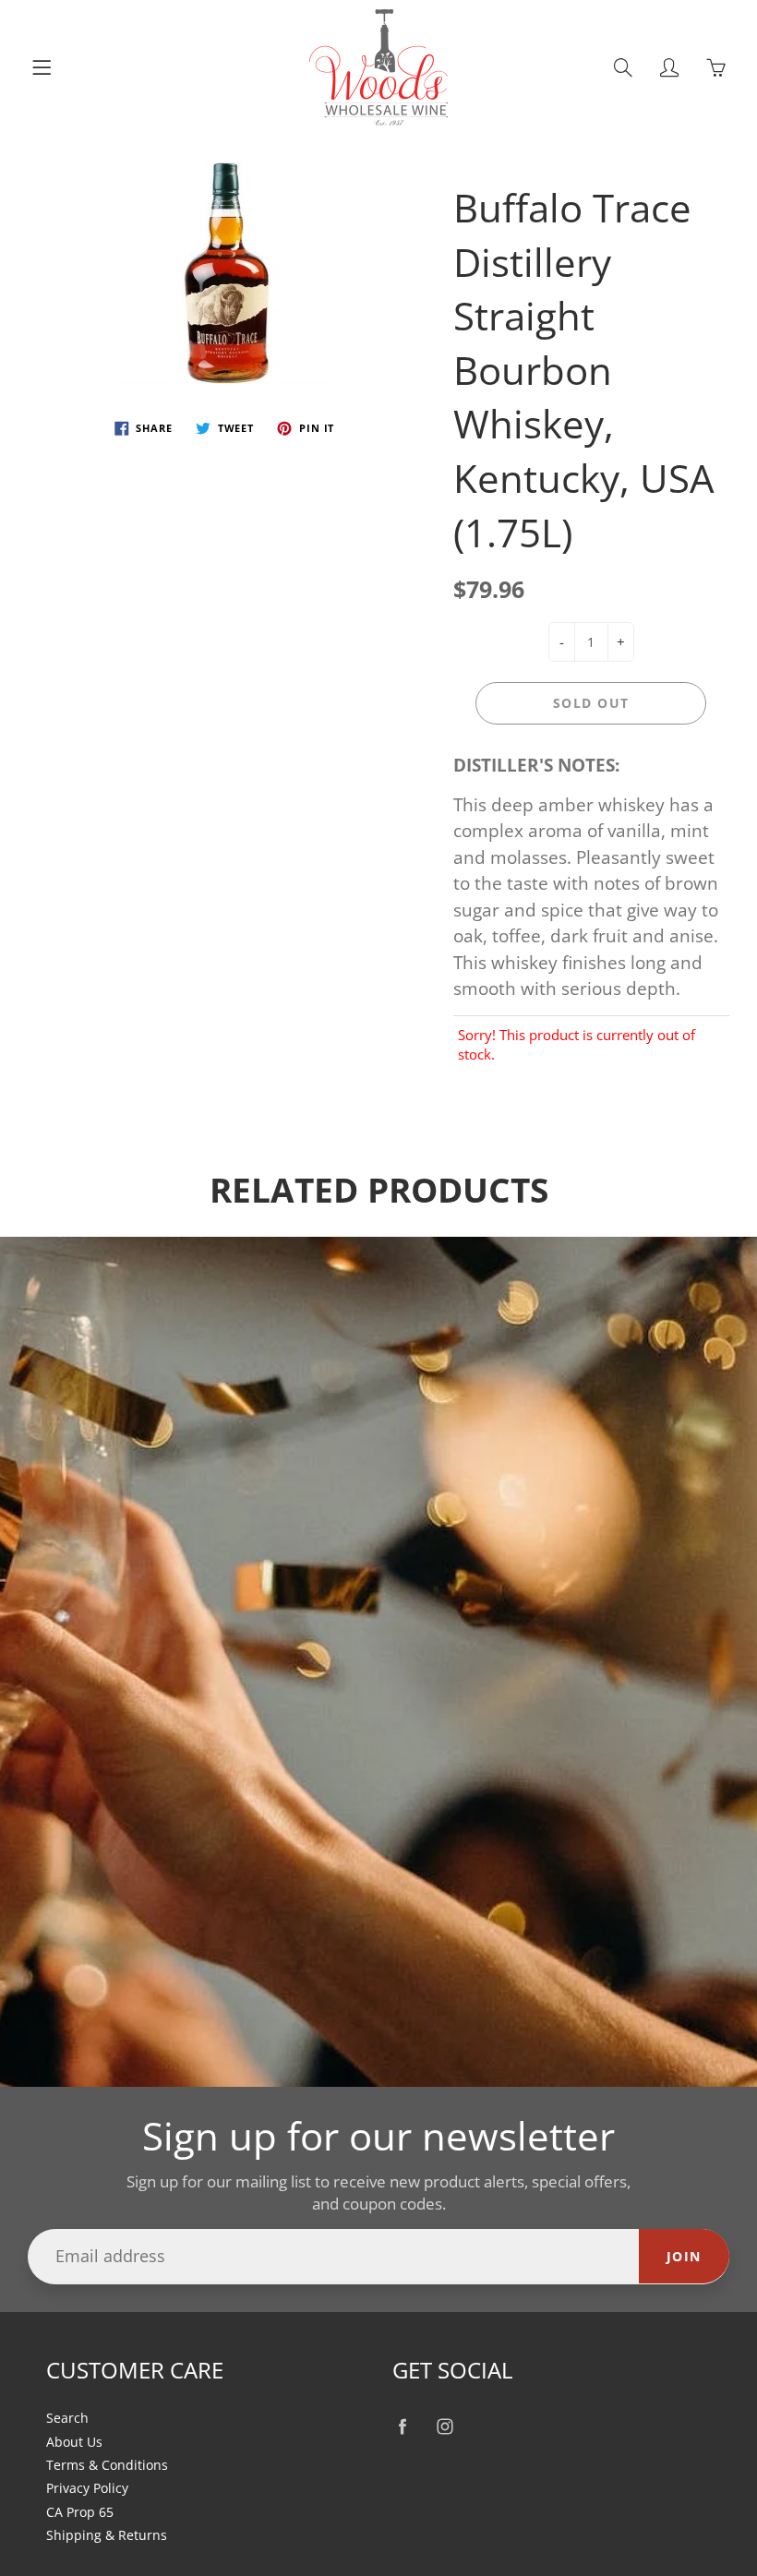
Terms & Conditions (107, 2465)
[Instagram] (445, 2426)
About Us (74, 2442)
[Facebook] (402, 2426)
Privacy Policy (87, 2488)
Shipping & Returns (107, 2535)
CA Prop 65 (80, 2512)
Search (67, 2418)
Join (684, 2256)
